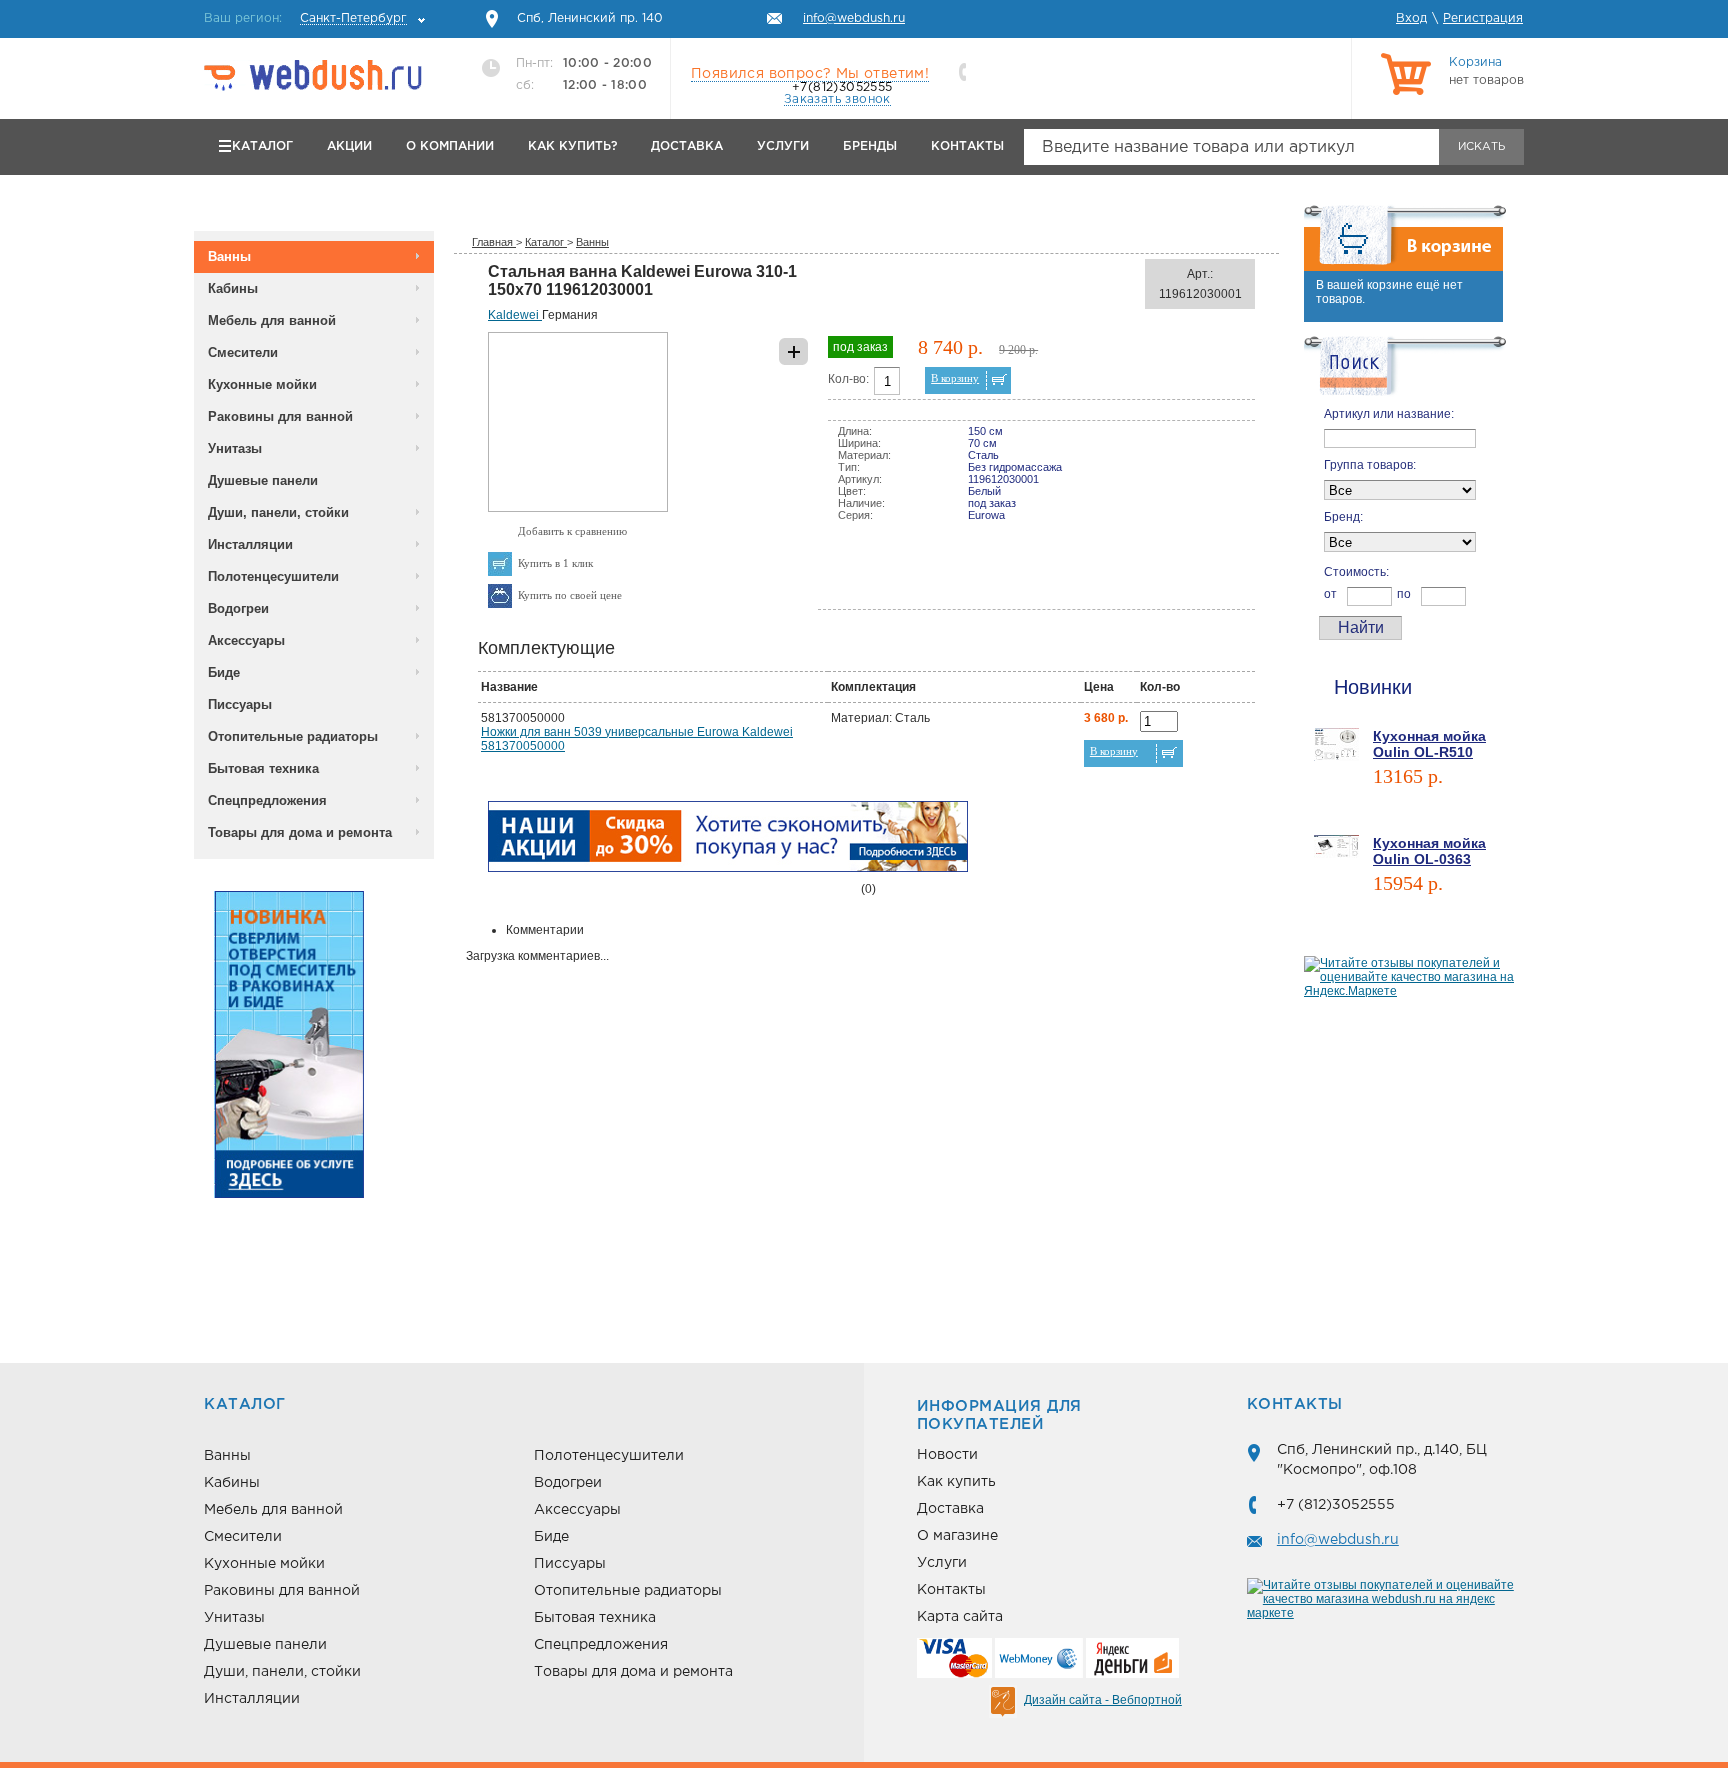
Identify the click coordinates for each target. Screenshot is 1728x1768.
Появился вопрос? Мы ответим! (810, 74)
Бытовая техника (263, 768)
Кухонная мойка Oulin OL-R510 (1429, 744)
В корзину (955, 378)
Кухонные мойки (262, 384)
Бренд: (1343, 517)
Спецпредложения (267, 800)
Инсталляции (250, 544)
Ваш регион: (305, 18)
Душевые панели (263, 480)
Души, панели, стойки (278, 512)
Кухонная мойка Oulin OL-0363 (1429, 851)
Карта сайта (960, 1617)
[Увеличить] (578, 508)
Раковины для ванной (280, 416)
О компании (450, 146)
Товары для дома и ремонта (300, 832)
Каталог (262, 146)
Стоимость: (1356, 572)
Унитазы (235, 448)
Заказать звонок (837, 99)
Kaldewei (515, 315)
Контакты (967, 146)
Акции (349, 146)
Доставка (687, 146)
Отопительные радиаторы (293, 736)
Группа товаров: (1370, 465)
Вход (1411, 18)
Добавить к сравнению (572, 531)
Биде (224, 672)
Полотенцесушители (273, 576)
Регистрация (1483, 18)
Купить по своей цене (570, 595)
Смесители (243, 352)
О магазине (957, 1536)
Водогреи (238, 608)
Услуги (783, 146)
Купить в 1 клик (555, 563)
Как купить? (572, 146)
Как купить (956, 1482)
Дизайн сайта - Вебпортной (1103, 1700)
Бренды (870, 146)
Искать (1481, 147)
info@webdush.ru (1338, 1540)
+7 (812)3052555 (1336, 1505)
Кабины (233, 288)
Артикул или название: (1389, 414)
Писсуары (240, 704)
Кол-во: (848, 379)
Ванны (229, 256)
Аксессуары (246, 640)
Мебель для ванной (272, 320)
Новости (947, 1455)
